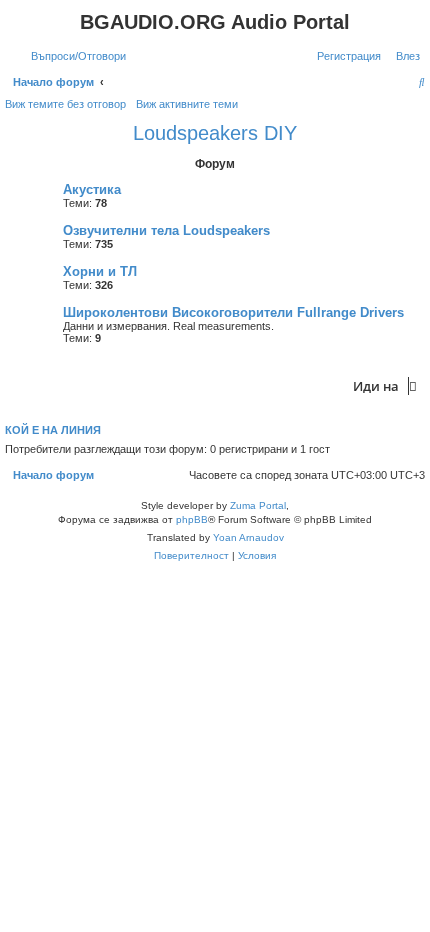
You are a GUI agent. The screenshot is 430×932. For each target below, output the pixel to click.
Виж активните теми (187, 104)
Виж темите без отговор (65, 104)
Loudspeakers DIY (215, 133)
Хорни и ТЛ (100, 271)
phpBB (192, 519)
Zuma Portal (258, 505)
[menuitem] (74, 56)
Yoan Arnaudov (248, 537)
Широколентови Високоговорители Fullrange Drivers (233, 312)
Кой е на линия (53, 430)
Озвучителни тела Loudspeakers (166, 230)
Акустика (92, 189)
